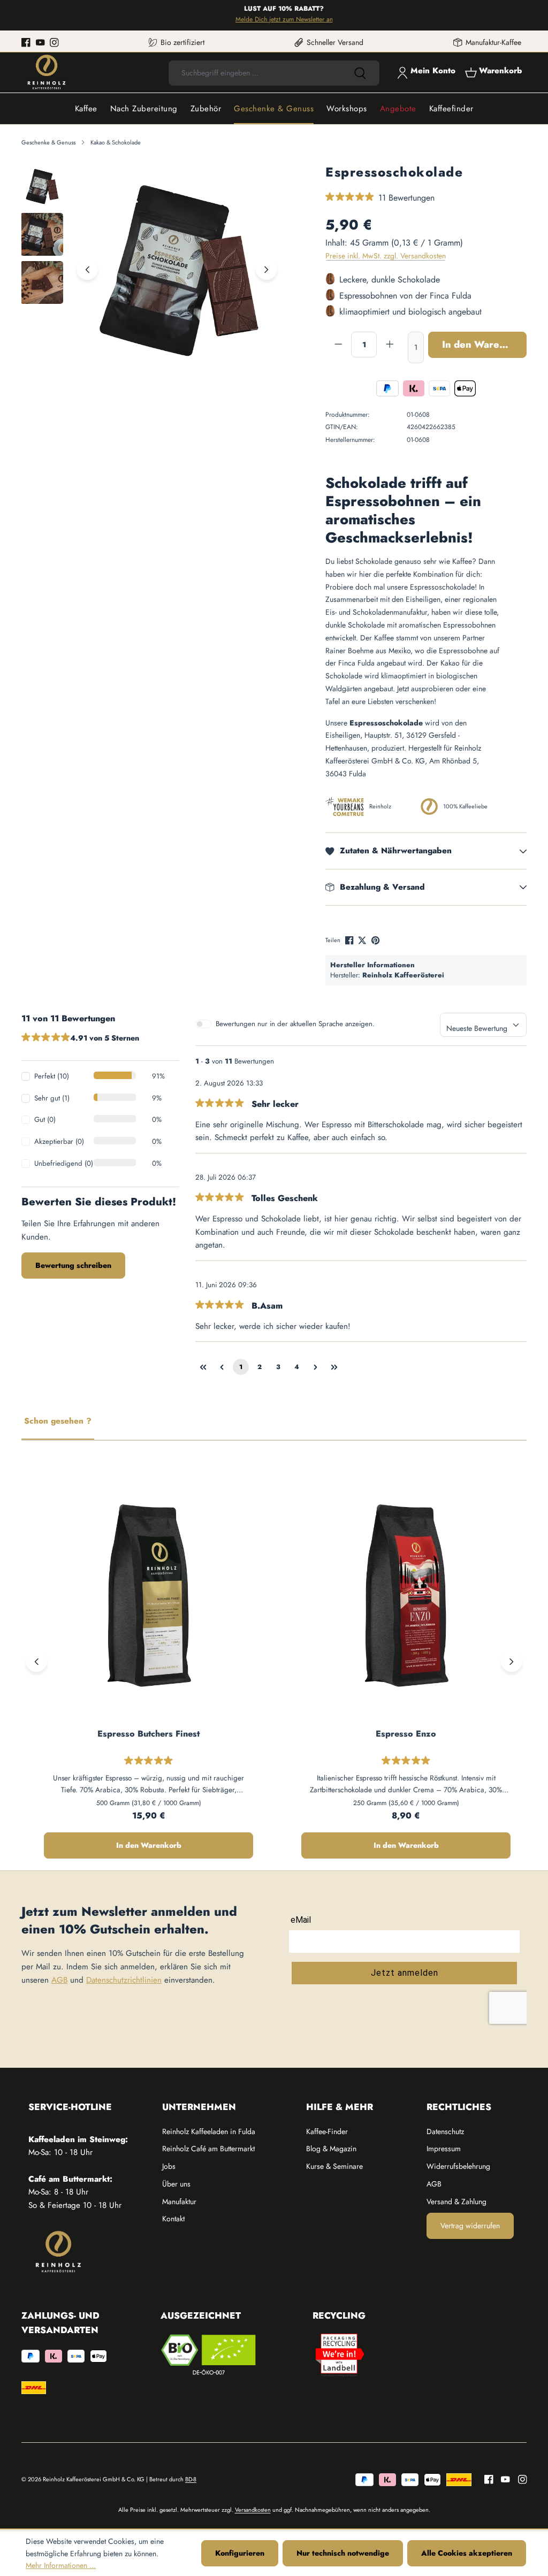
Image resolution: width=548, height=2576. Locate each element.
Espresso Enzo (406, 1734)
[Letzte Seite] (334, 1367)
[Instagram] (54, 42)
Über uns (176, 2184)
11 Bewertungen (406, 198)
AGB (59, 1980)
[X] (363, 940)
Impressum (444, 2149)
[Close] (535, 15)
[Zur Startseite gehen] (47, 72)
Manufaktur (179, 2202)
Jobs (169, 2166)
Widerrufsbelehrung (458, 2166)
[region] (151, 269)
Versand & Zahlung (456, 2202)
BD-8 (191, 2479)
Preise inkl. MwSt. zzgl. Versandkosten (386, 256)
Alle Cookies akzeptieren (467, 2553)
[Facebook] (26, 42)
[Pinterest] (376, 940)
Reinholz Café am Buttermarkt (208, 2149)
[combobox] (254, 73)
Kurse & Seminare (334, 2166)
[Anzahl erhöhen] (390, 345)
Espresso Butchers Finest (149, 1734)
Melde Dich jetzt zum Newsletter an (263, 19)
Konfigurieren (240, 2553)
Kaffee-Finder (327, 2131)
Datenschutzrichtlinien (124, 1980)
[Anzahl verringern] (338, 345)
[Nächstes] (267, 269)
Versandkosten (253, 2510)
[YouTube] (40, 42)
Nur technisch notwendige (343, 2553)
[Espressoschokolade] (177, 269)
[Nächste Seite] (316, 1367)
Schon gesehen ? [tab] (58, 1421)
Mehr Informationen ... (61, 2565)
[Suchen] (360, 73)
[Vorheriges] (87, 269)
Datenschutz (445, 2131)
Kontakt (173, 2219)
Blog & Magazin (331, 2149)
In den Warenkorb (484, 345)
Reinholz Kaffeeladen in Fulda (209, 2131)
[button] (426, 851)
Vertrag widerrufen (470, 2226)
